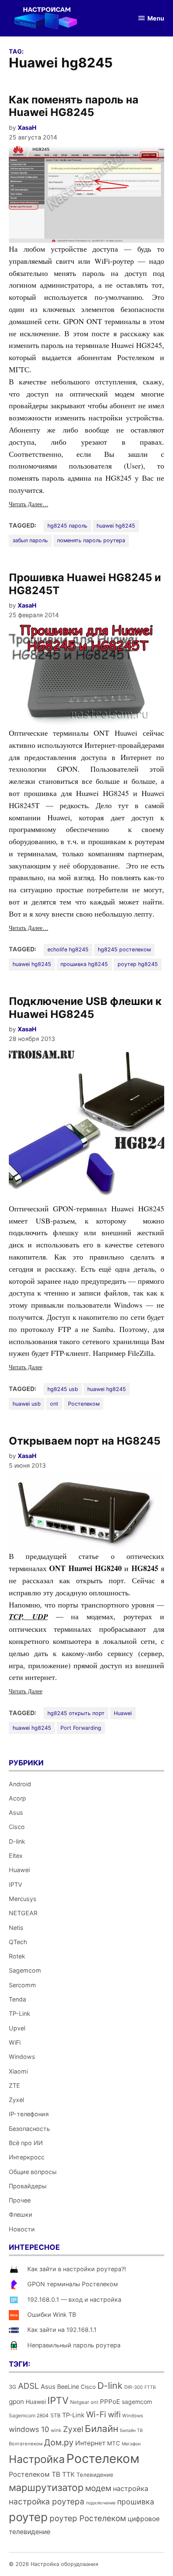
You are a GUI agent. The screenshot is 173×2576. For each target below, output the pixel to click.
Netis (16, 1928)
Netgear (80, 2402)
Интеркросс (27, 2157)
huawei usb (27, 1404)
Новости (22, 2229)
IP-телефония (29, 2114)
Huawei (123, 1713)
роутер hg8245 (138, 964)
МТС (114, 2443)
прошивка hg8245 (84, 964)
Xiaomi (18, 2071)
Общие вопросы (33, 2172)
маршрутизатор (46, 2488)
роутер (28, 2517)
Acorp (17, 1798)
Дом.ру (59, 2442)
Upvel (17, 2028)
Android (20, 1784)
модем (98, 2488)
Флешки (21, 2214)
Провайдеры (28, 2186)
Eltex (16, 1856)
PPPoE (110, 2402)
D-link (17, 1841)
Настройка (37, 2459)
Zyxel (16, 2100)
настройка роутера (47, 2502)
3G (13, 2387)
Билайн (102, 2428)
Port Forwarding (81, 1728)
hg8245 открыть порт (76, 1713)
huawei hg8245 (116, 526)
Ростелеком (84, 1404)
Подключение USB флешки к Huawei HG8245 (85, 1007)
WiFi (15, 2042)
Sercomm (22, 1985)
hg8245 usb (63, 1389)
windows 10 (29, 2429)
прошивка (136, 2502)
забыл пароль (30, 540)
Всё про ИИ (26, 2143)
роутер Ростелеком (88, 2518)
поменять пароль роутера (91, 540)
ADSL (29, 2386)
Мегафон (131, 2444)
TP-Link (20, 2013)
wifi (114, 2415)
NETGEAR (23, 1913)
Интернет (90, 2443)
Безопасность (29, 2129)
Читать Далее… (29, 504)
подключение (101, 2503)
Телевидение (95, 2475)
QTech (18, 1942)
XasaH (27, 128)
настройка (131, 2488)
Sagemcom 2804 (29, 2415)
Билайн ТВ (131, 2430)
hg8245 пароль (67, 526)
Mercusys (23, 1899)
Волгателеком (26, 2444)
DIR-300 (134, 2387)
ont (54, 1404)
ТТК (68, 2474)
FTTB (150, 2387)
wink (56, 2430)
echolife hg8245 (68, 949)
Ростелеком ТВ (35, 2474)
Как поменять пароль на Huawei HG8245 (74, 106)
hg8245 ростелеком (124, 949)
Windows (22, 2057)
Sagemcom (25, 1970)
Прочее (20, 2200)
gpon (16, 2402)
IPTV (16, 1884)
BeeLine (68, 2387)
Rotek (17, 1956)
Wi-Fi (96, 2414)
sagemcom (137, 2402)
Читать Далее (26, 1367)
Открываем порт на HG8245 (85, 1441)
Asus (16, 1812)
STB (55, 2415)
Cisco (17, 1827)
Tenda (17, 1999)
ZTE (14, 2085)
